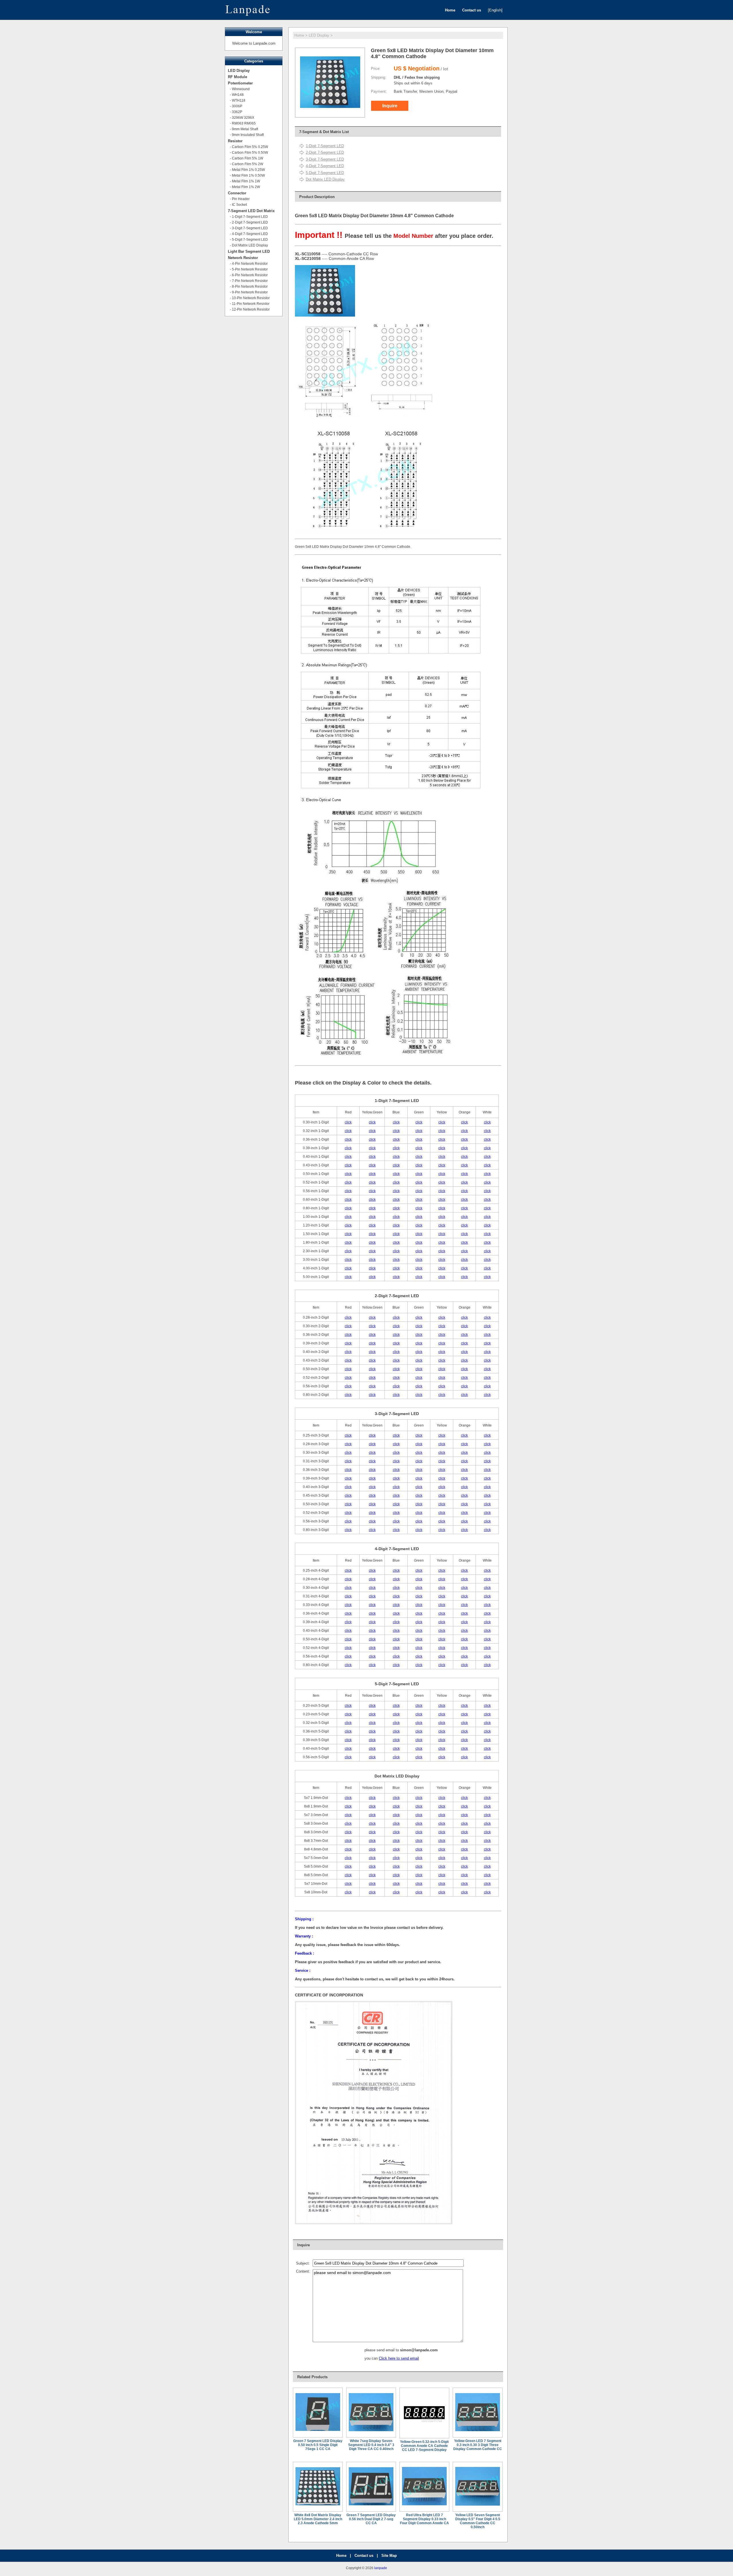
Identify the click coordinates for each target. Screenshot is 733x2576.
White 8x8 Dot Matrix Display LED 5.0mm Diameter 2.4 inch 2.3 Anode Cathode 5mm (318, 2519)
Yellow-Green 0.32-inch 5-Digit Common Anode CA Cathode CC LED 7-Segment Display (424, 2446)
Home (299, 35)
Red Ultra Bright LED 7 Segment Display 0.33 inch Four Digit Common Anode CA (424, 2519)
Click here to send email (399, 2358)
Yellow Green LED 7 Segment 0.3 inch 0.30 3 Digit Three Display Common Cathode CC (478, 2445)
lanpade (381, 2568)
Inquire (390, 106)
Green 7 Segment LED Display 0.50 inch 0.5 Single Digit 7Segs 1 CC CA (318, 2445)
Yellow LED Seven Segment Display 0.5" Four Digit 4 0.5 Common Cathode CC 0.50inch (478, 2521)
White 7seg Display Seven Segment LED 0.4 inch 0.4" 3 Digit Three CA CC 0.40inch (371, 2445)
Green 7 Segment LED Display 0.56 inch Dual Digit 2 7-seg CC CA (371, 2519)
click (348, 1122)
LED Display (319, 35)
